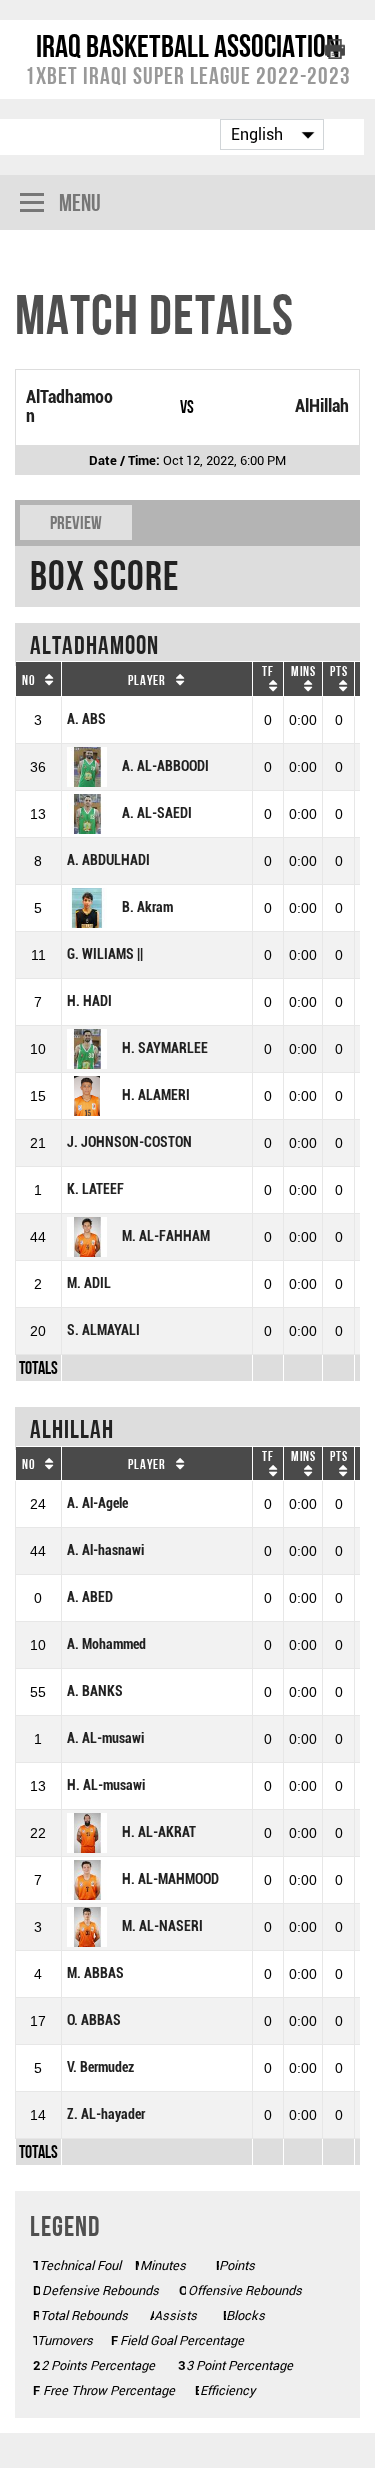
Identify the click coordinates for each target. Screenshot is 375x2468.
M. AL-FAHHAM (166, 1236)
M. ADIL (89, 1283)
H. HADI (89, 1001)
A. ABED (90, 1597)
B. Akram (147, 907)
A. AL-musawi (105, 1738)
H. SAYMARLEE (165, 1048)
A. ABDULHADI (108, 860)
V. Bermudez (100, 2067)
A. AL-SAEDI (157, 813)
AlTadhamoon (69, 406)
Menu (80, 202)
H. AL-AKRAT (159, 1832)
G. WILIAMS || (105, 954)
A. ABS (86, 719)
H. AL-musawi (106, 1785)
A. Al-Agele (97, 1503)
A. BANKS (95, 1691)
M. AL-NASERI (162, 1926)
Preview (76, 522)
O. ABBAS (94, 2020)
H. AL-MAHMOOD (170, 1879)
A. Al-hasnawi (105, 1550)
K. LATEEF (95, 1189)
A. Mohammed (106, 1644)
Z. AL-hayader (106, 2114)
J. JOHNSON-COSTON (129, 1142)
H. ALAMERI (156, 1095)
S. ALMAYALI (103, 1330)
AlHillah (322, 406)
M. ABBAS (95, 1973)
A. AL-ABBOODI (165, 766)
